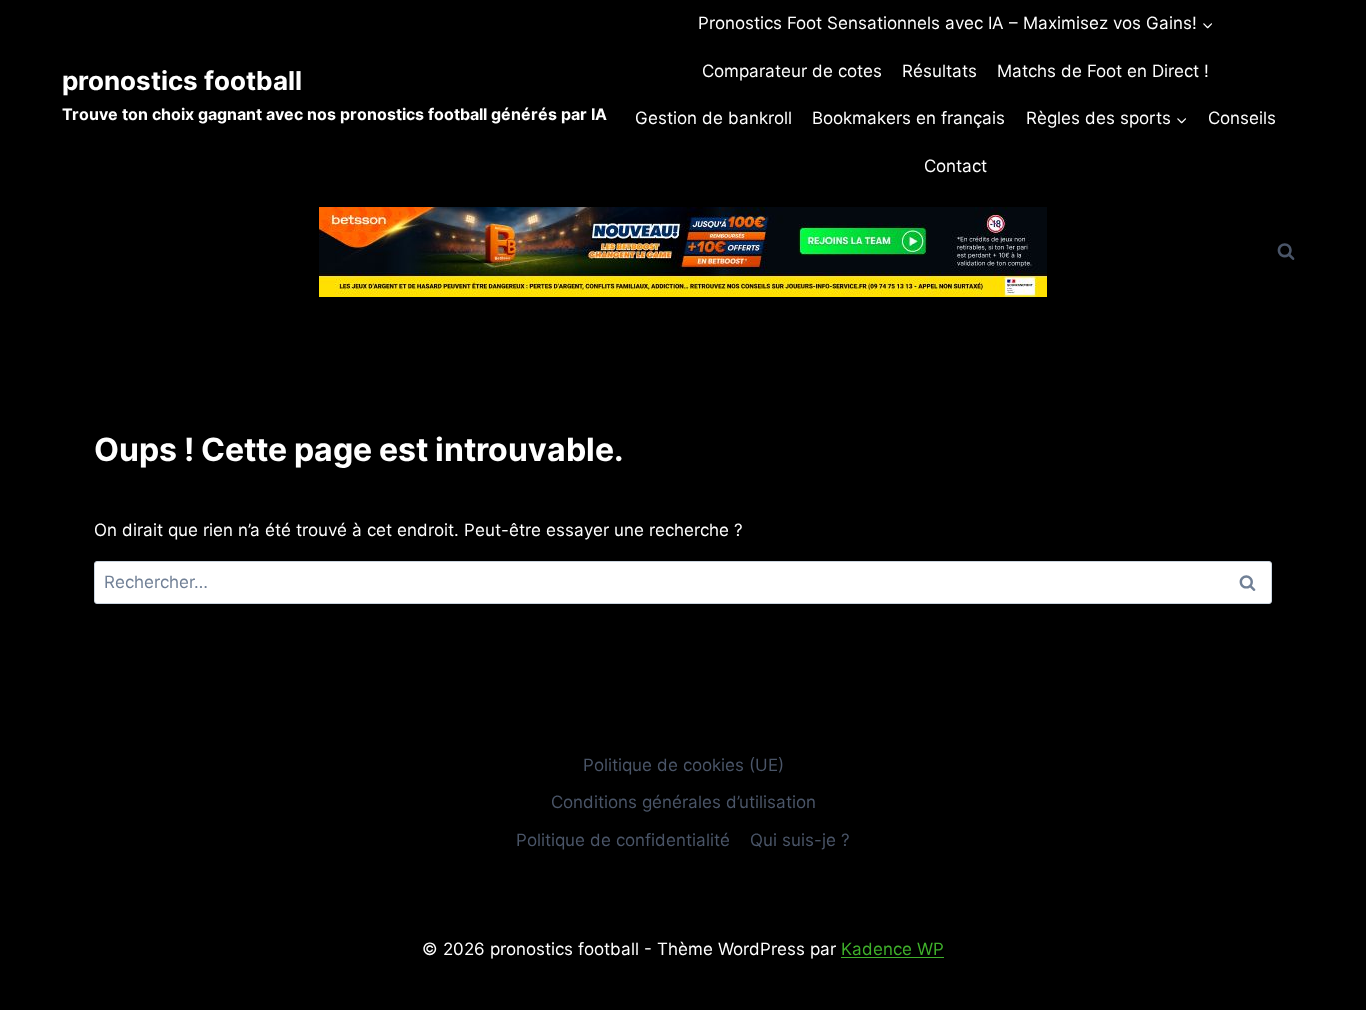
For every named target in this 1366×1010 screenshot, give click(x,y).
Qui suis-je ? (800, 840)
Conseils (1242, 118)
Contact (955, 166)
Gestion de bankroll (713, 118)
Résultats (939, 71)
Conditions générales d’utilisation (683, 802)
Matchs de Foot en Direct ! (1103, 71)
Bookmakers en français (908, 118)
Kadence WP (892, 949)
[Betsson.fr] (683, 252)
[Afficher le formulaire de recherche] (1286, 252)
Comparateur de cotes (792, 71)
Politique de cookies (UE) (683, 765)
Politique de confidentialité (623, 840)
